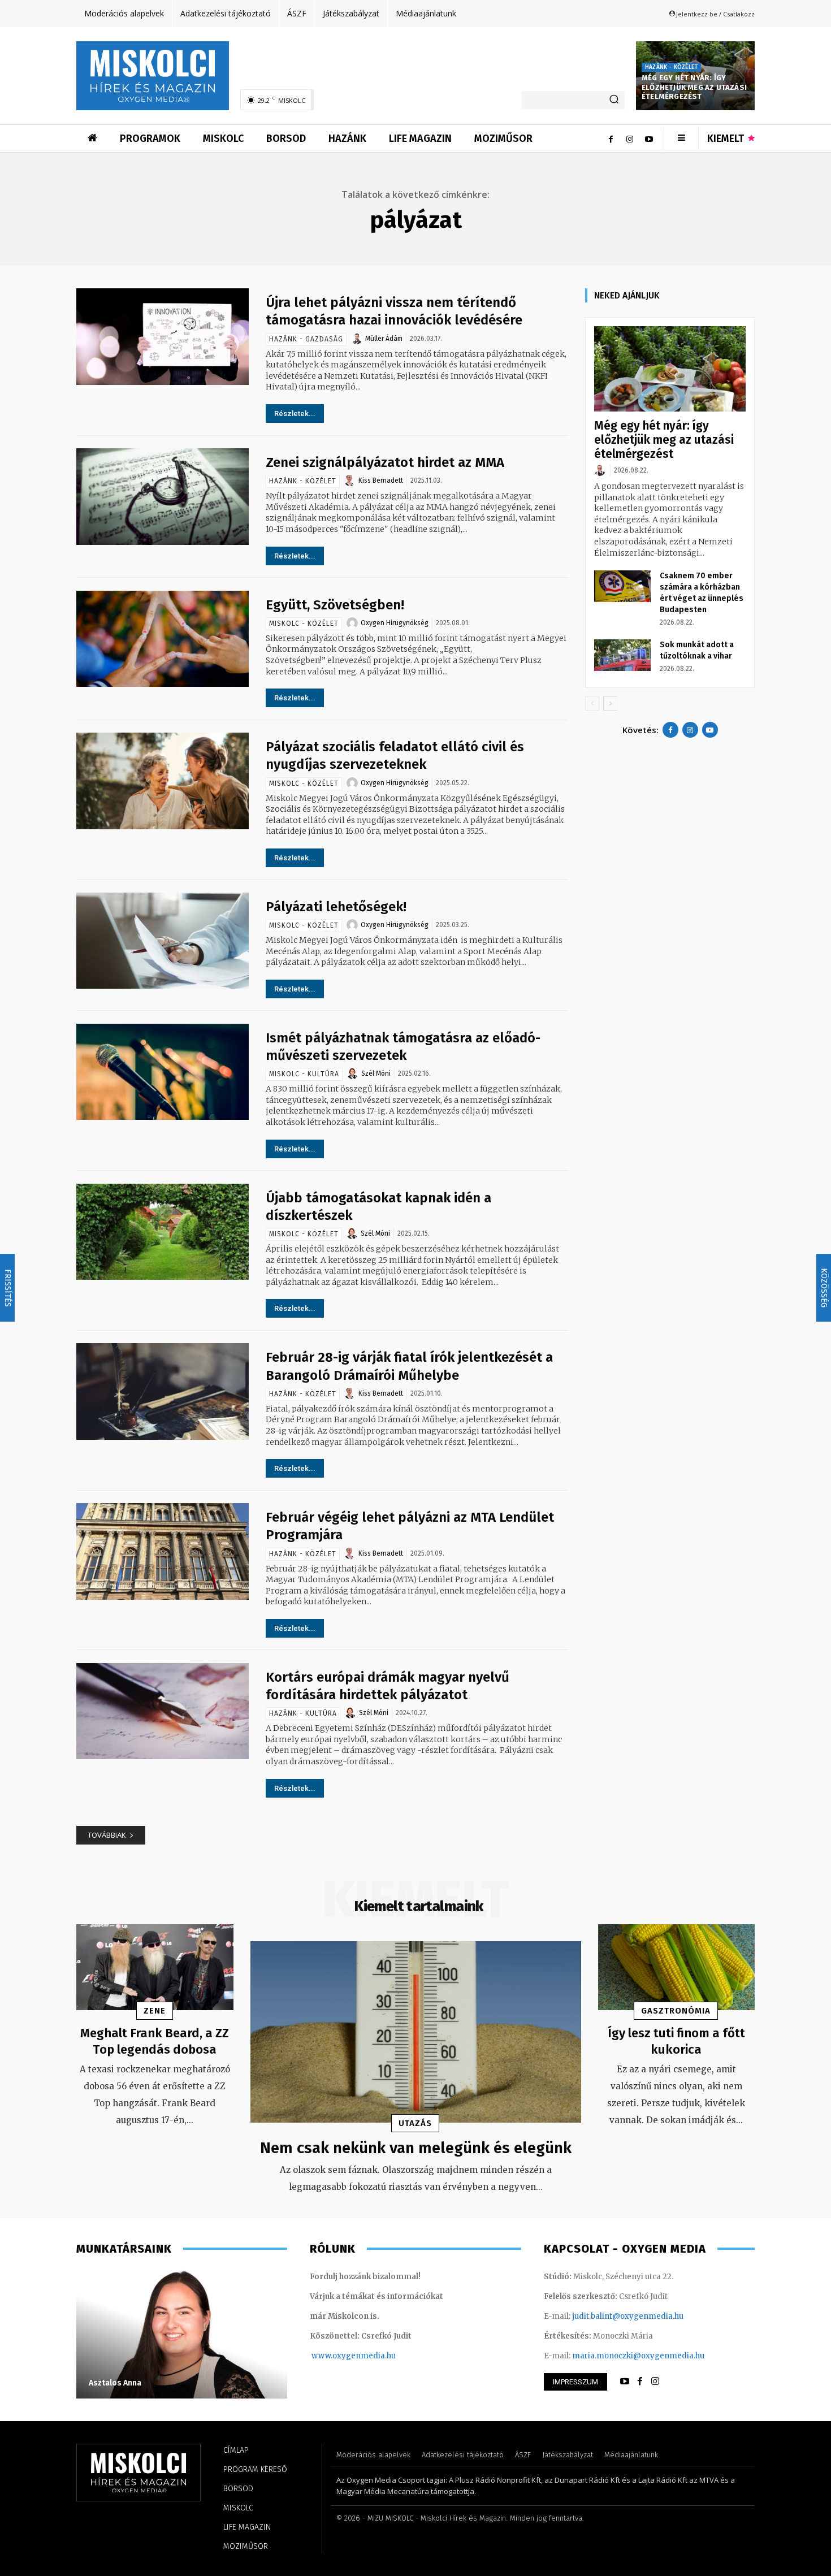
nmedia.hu (376, 2356)
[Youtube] (649, 138)
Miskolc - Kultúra (304, 1074)
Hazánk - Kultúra (303, 1713)
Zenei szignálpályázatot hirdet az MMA (385, 462)
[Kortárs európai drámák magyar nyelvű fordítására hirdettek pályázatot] (163, 1711)
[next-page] (610, 703)
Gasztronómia (676, 2011)
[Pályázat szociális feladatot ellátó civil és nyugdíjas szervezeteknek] (163, 781)
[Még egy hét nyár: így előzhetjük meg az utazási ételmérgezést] (670, 369)
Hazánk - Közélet (671, 67)
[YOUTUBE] (625, 2382)
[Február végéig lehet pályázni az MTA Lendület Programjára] (163, 1551)
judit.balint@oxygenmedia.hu (628, 2316)
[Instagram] (630, 138)
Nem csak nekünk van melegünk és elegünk (416, 2148)
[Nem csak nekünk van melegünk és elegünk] (416, 2032)
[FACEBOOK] (640, 2382)
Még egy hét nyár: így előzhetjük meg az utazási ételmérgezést (694, 87)
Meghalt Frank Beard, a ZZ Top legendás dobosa (155, 2041)
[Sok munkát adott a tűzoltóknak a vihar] (622, 655)
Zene (155, 2011)
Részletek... (295, 414)
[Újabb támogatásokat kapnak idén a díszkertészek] (163, 1232)
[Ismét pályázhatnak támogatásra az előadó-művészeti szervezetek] (163, 1072)
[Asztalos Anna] (182, 2333)
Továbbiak (107, 1835)
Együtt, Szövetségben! (335, 605)
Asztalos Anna (115, 2383)
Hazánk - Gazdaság (306, 339)
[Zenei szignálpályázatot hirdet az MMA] (163, 497)
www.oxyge (334, 2356)
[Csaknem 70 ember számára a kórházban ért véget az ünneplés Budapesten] (622, 586)
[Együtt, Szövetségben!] (163, 639)
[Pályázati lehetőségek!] (163, 941)
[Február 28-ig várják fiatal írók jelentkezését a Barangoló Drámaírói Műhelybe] (163, 1391)
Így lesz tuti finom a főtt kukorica (676, 2041)
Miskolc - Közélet (304, 624)
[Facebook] (611, 138)
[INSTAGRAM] (655, 2382)
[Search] (614, 100)
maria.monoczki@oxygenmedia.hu (638, 2356)
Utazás (415, 2123)
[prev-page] (592, 703)
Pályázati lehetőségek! (336, 907)
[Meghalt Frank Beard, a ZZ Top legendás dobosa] (155, 1967)
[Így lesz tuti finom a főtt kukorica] (677, 1967)
